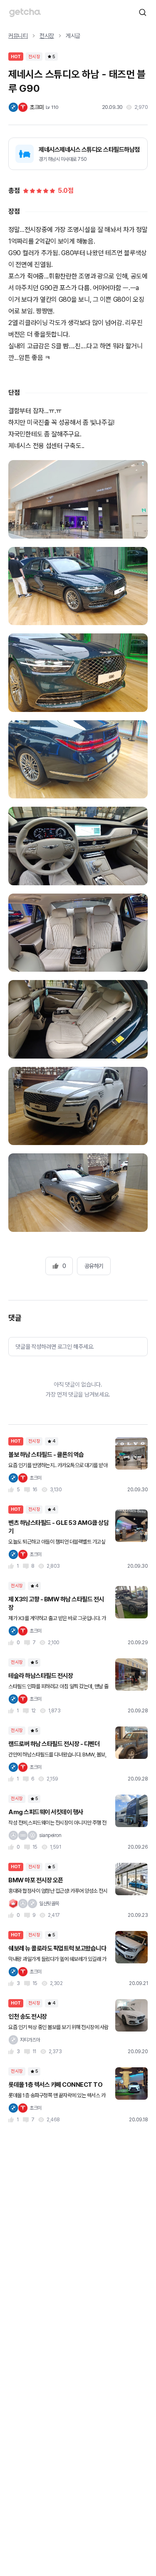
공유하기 (94, 1266)
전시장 (47, 36)
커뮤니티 (18, 36)
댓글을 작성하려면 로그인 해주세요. (55, 1347)
